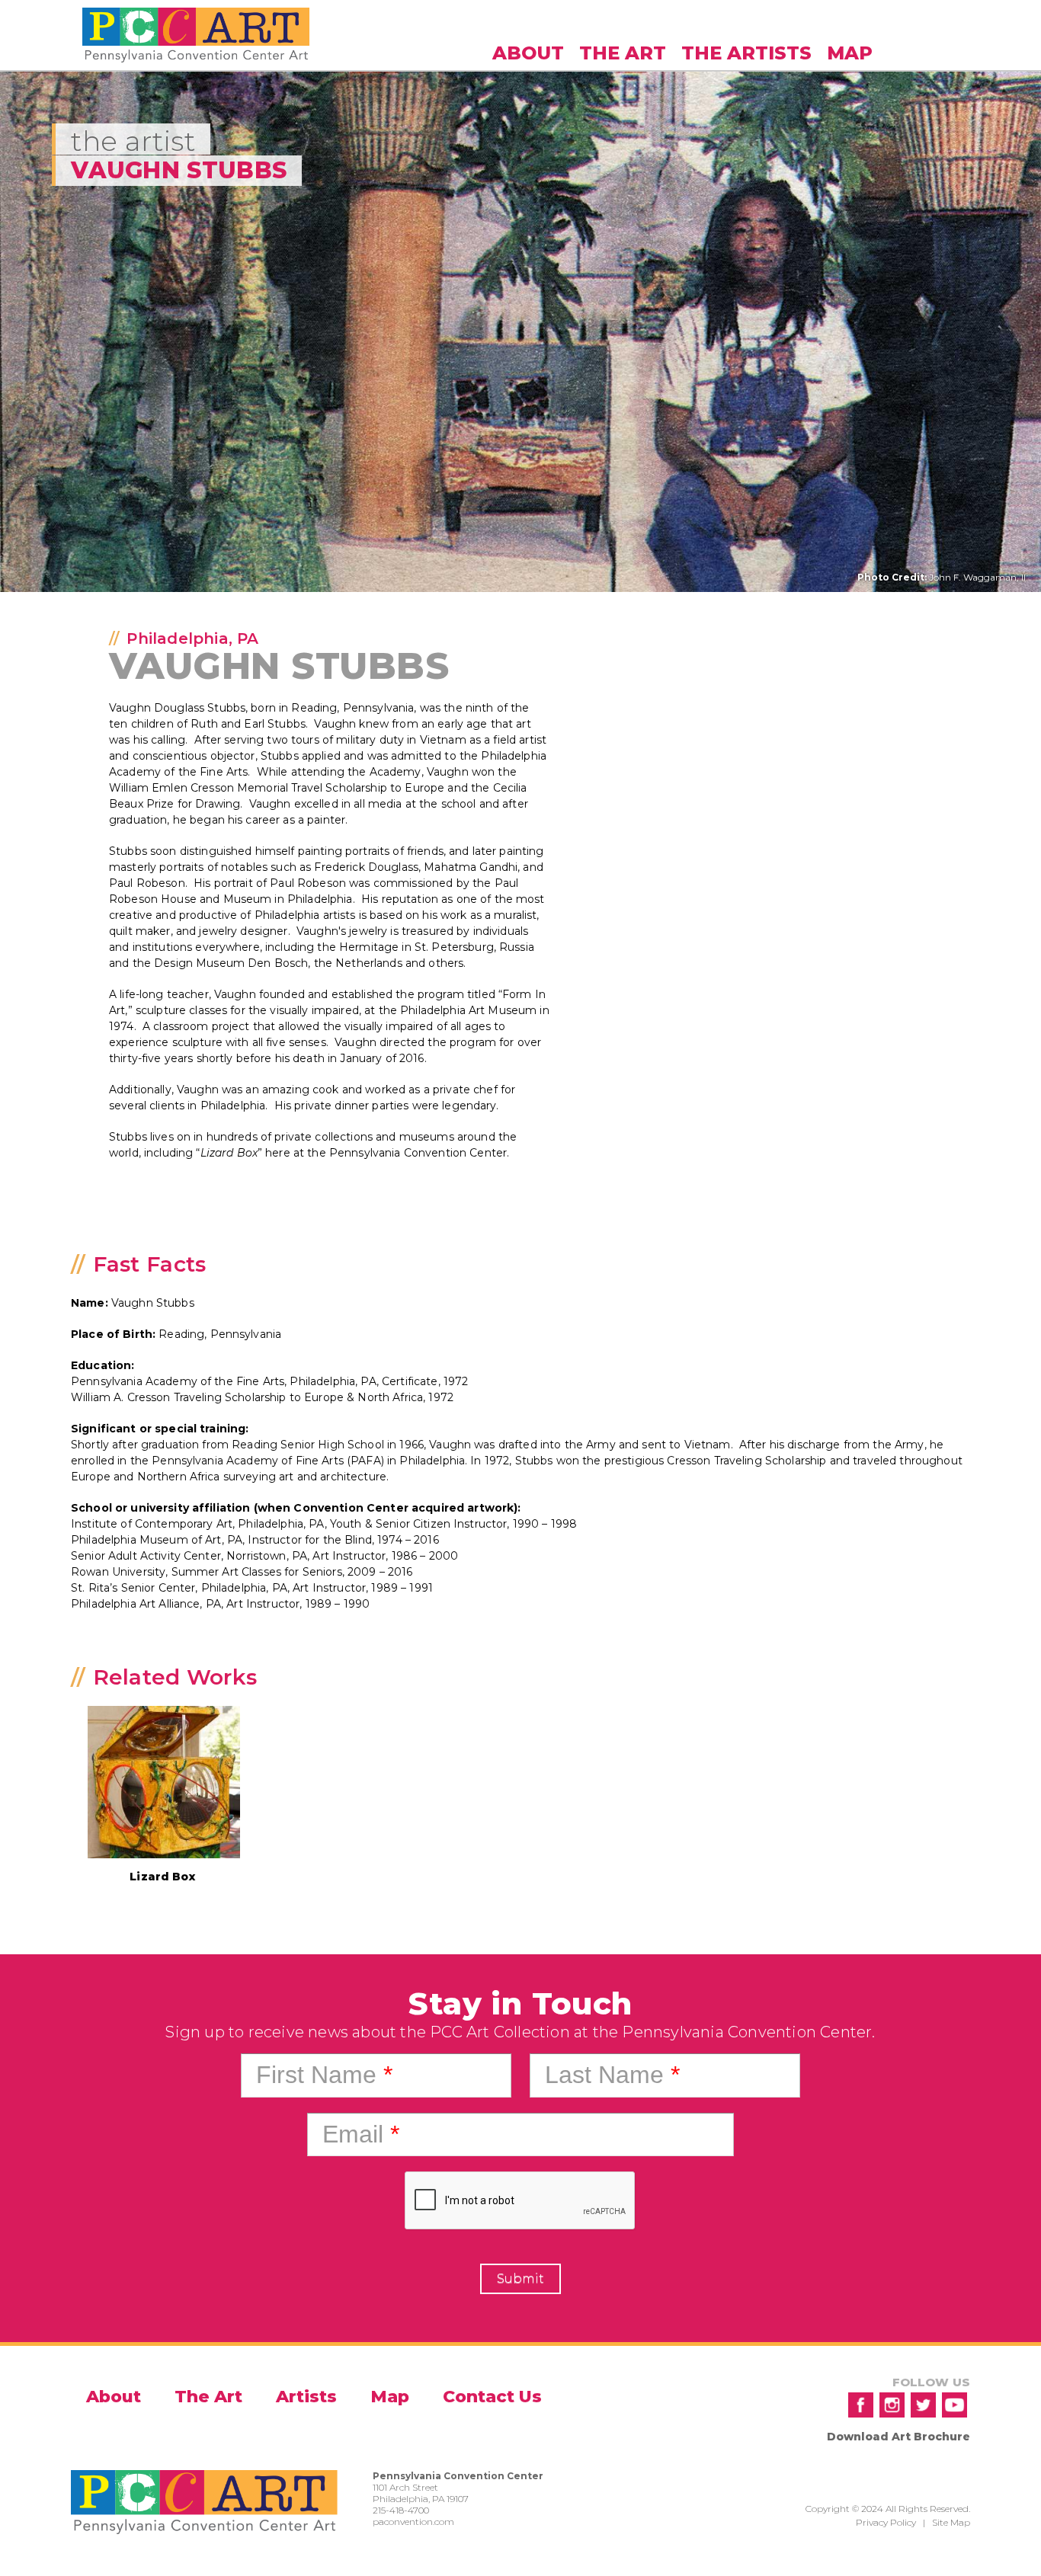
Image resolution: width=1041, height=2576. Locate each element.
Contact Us (492, 2397)
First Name (324, 2075)
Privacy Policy (886, 2522)
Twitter (923, 2405)
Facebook (861, 2405)
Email (361, 2134)
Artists (306, 2397)
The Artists (746, 53)
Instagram (892, 2405)
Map (850, 53)
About (528, 53)
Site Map (951, 2522)
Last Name (612, 2075)
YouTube (955, 2405)
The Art (623, 53)
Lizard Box (162, 1877)
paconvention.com (413, 2522)
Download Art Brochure (898, 2437)
